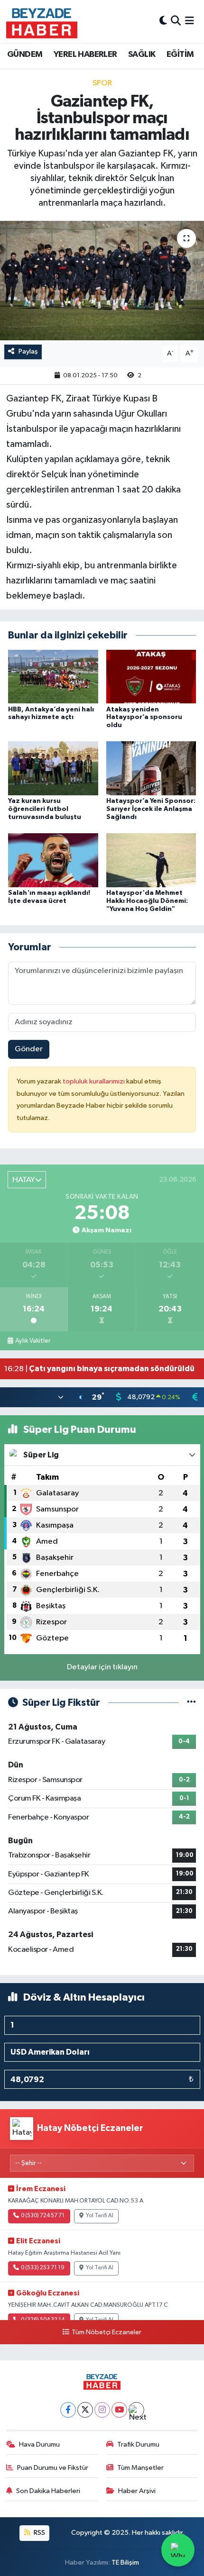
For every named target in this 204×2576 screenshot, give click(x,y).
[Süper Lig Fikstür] (191, 1703)
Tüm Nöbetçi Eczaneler (106, 2332)
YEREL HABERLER (85, 55)
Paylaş (28, 351)
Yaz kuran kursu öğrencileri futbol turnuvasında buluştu (45, 809)
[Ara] (176, 21)
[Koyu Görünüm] (163, 21)
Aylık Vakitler (33, 1341)
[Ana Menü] (190, 21)
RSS (39, 2533)
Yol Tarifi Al (100, 2216)
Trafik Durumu (138, 2444)
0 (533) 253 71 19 (43, 2268)
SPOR (102, 83)
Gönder (29, 1049)
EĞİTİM (180, 55)
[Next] (136, 2410)
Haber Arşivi (137, 2491)
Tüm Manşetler (140, 2468)
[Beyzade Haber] (42, 21)
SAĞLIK (142, 55)
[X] (85, 2410)
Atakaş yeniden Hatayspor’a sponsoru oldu (144, 718)
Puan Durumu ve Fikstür (53, 2468)
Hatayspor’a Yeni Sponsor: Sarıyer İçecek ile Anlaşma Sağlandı (151, 809)
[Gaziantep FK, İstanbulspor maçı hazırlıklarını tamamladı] (102, 281)
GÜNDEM (25, 55)
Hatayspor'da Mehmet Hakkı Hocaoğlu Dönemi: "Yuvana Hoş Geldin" (147, 901)
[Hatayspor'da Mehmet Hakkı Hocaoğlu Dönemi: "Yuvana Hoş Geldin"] (151, 860)
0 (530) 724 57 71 (43, 2216)
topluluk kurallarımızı (94, 1081)
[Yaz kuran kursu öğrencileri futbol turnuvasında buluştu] (53, 768)
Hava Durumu (39, 2444)
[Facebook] (68, 2410)
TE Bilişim (125, 2562)
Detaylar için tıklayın (102, 1667)
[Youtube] (119, 2410)
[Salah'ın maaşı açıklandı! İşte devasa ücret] (53, 860)
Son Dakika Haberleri (48, 2491)
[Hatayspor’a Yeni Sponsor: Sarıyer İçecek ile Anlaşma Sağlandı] (151, 768)
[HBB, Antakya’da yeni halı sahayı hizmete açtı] (53, 676)
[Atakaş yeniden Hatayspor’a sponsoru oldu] (151, 676)
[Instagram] (102, 2410)
